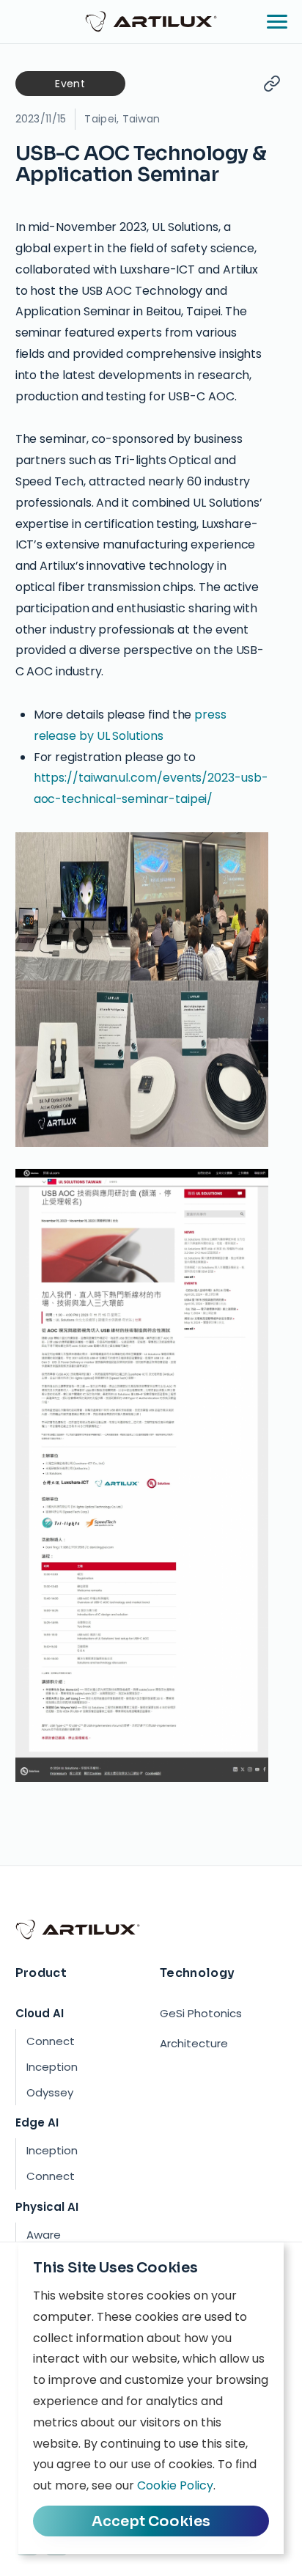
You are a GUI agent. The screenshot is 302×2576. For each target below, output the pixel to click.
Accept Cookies (151, 2521)
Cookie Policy (175, 2485)
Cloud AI (40, 2013)
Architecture (194, 2043)
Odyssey (50, 2092)
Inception (52, 2067)
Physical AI (47, 2207)
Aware (44, 2235)
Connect (51, 2041)
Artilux (151, 21)
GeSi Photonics (201, 2013)
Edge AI (37, 2122)
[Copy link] (272, 84)
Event (70, 84)
